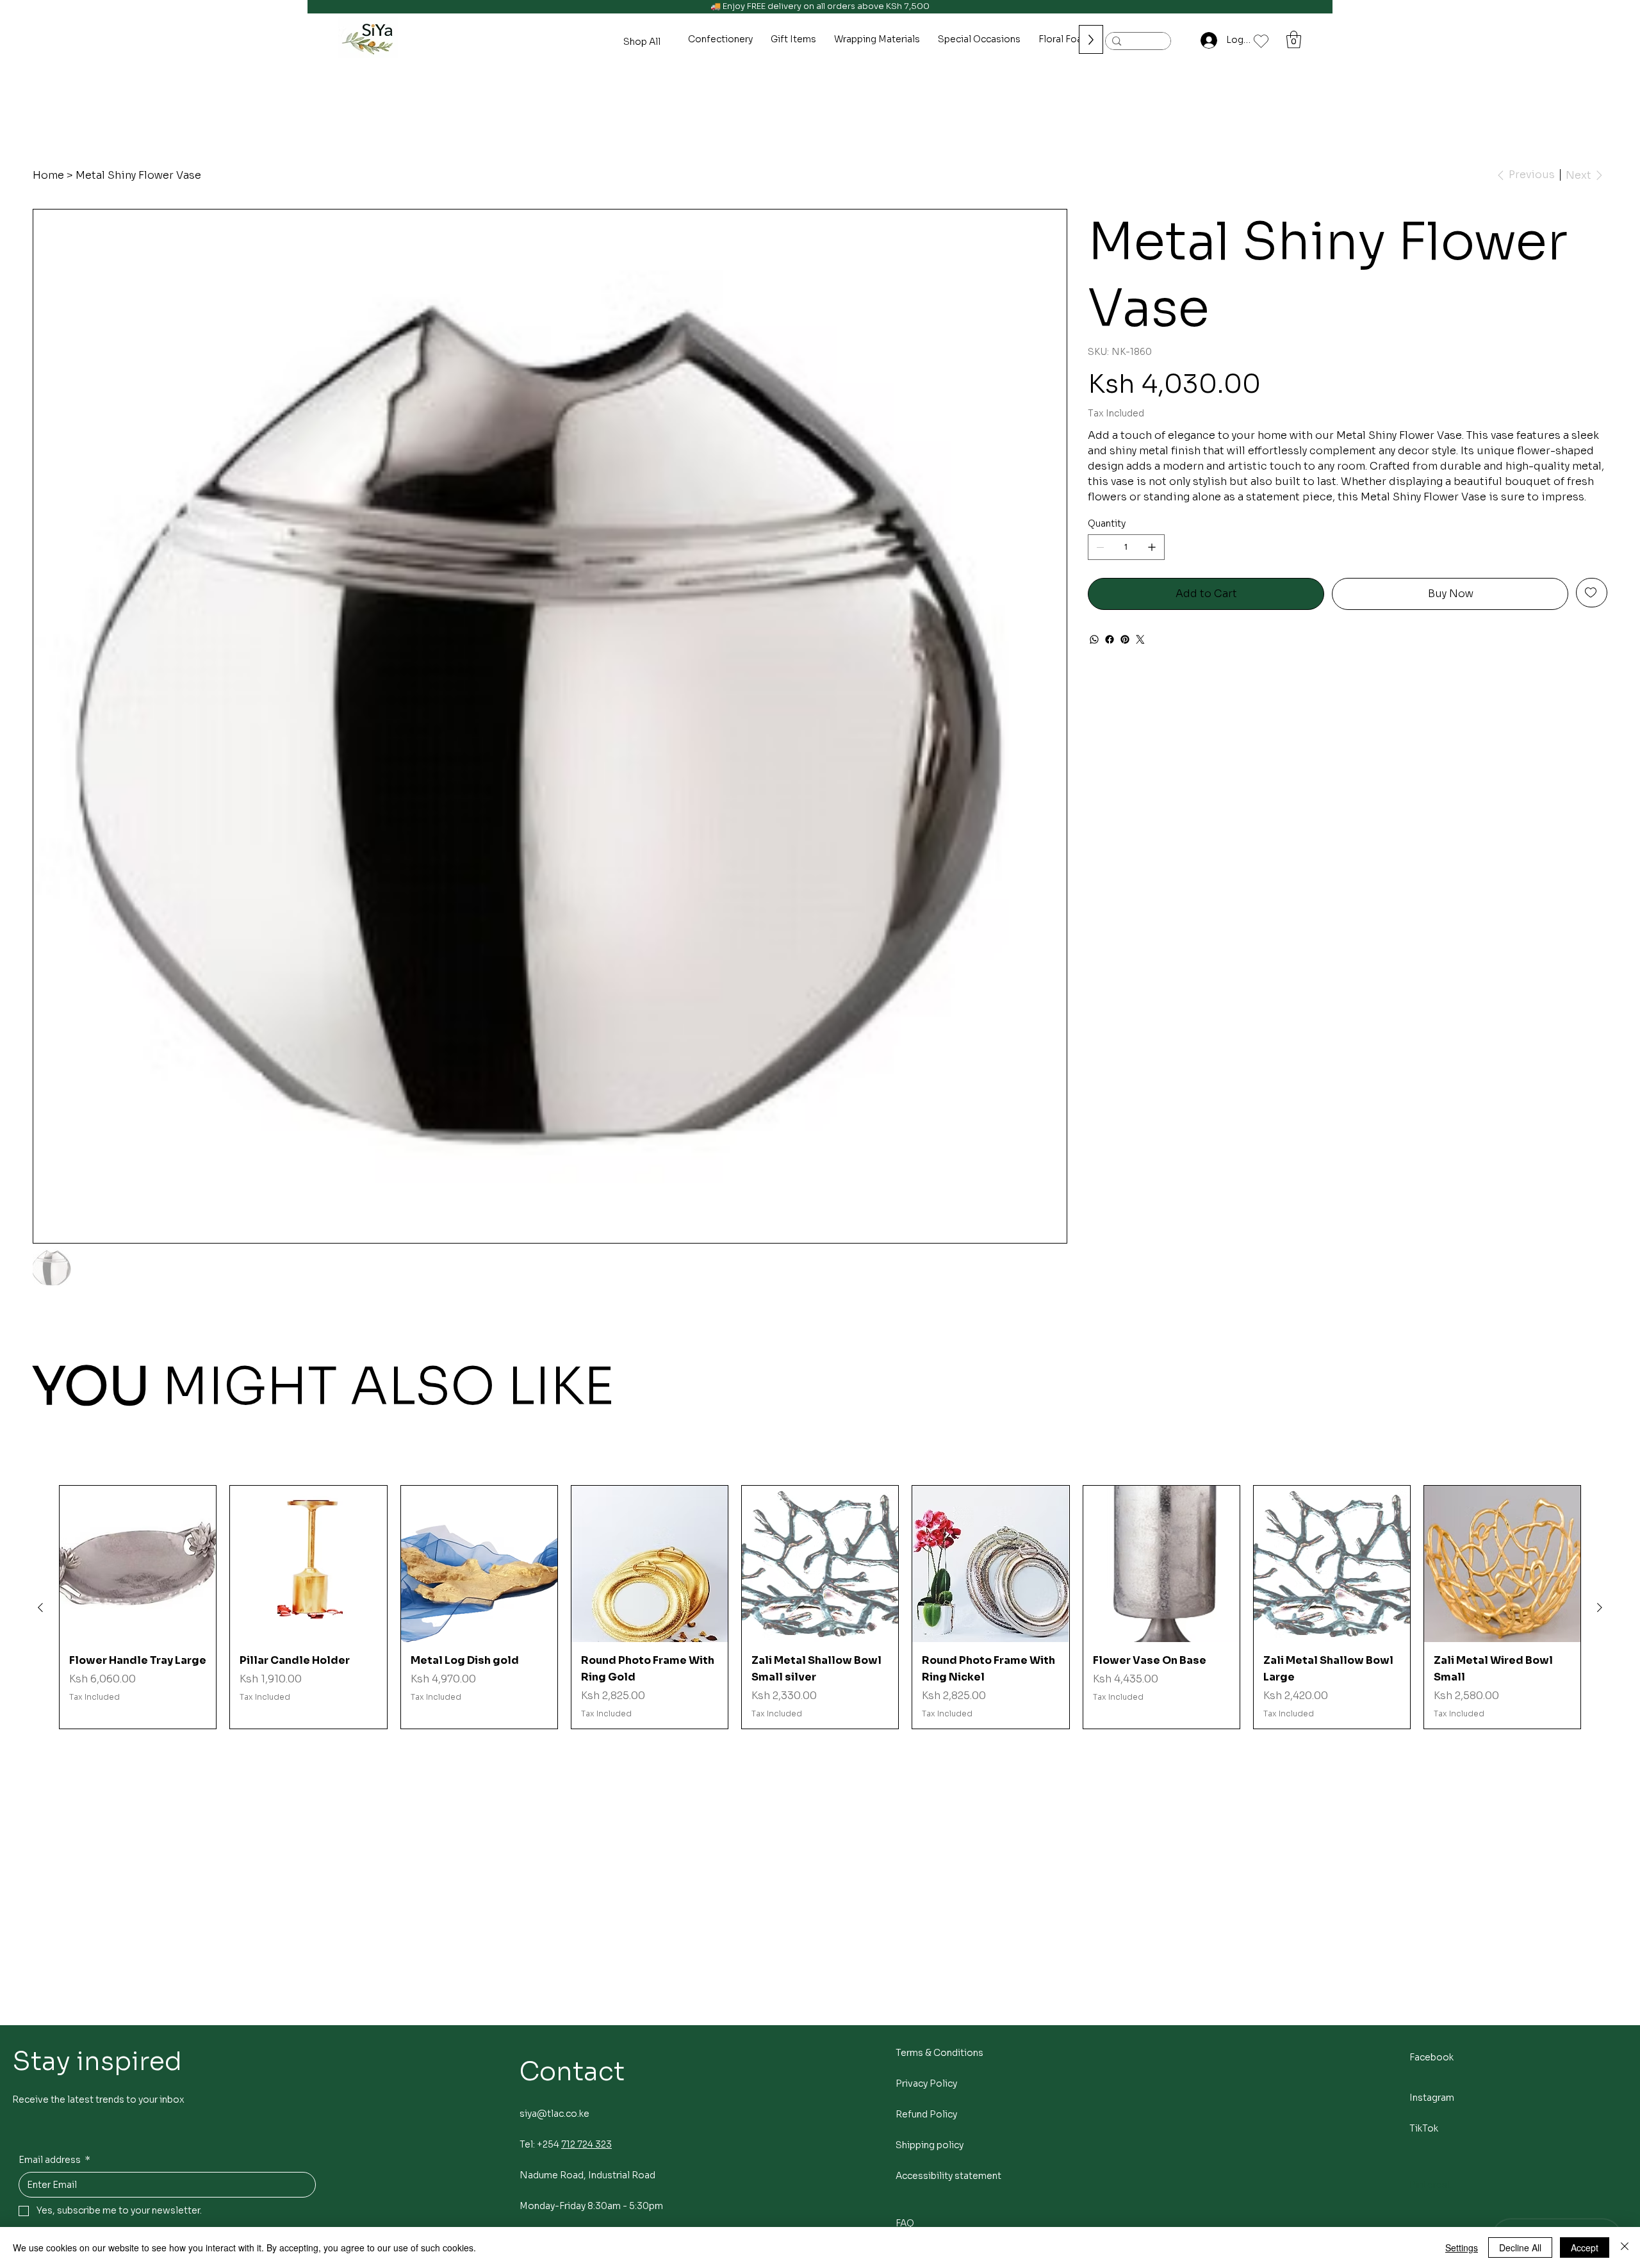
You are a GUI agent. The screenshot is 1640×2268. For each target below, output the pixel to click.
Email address (54, 2160)
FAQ (905, 2223)
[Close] (1625, 2247)
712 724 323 (586, 2144)
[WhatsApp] (1094, 639)
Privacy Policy (926, 2083)
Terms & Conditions (939, 2053)
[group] (820, 1607)
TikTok (1424, 2128)
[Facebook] (1110, 639)
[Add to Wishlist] (1592, 593)
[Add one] (1152, 547)
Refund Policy (926, 2114)
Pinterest (1430, 2185)
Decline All (1520, 2247)
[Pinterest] (1125, 639)
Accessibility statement (948, 2176)
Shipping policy (930, 2145)
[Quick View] (138, 1564)
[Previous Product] (40, 1607)
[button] (1294, 39)
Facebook (1431, 2057)
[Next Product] (1600, 1607)
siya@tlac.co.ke (554, 2114)
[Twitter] (1140, 639)
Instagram (1432, 2098)
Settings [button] (1462, 2247)
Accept (1585, 2247)
